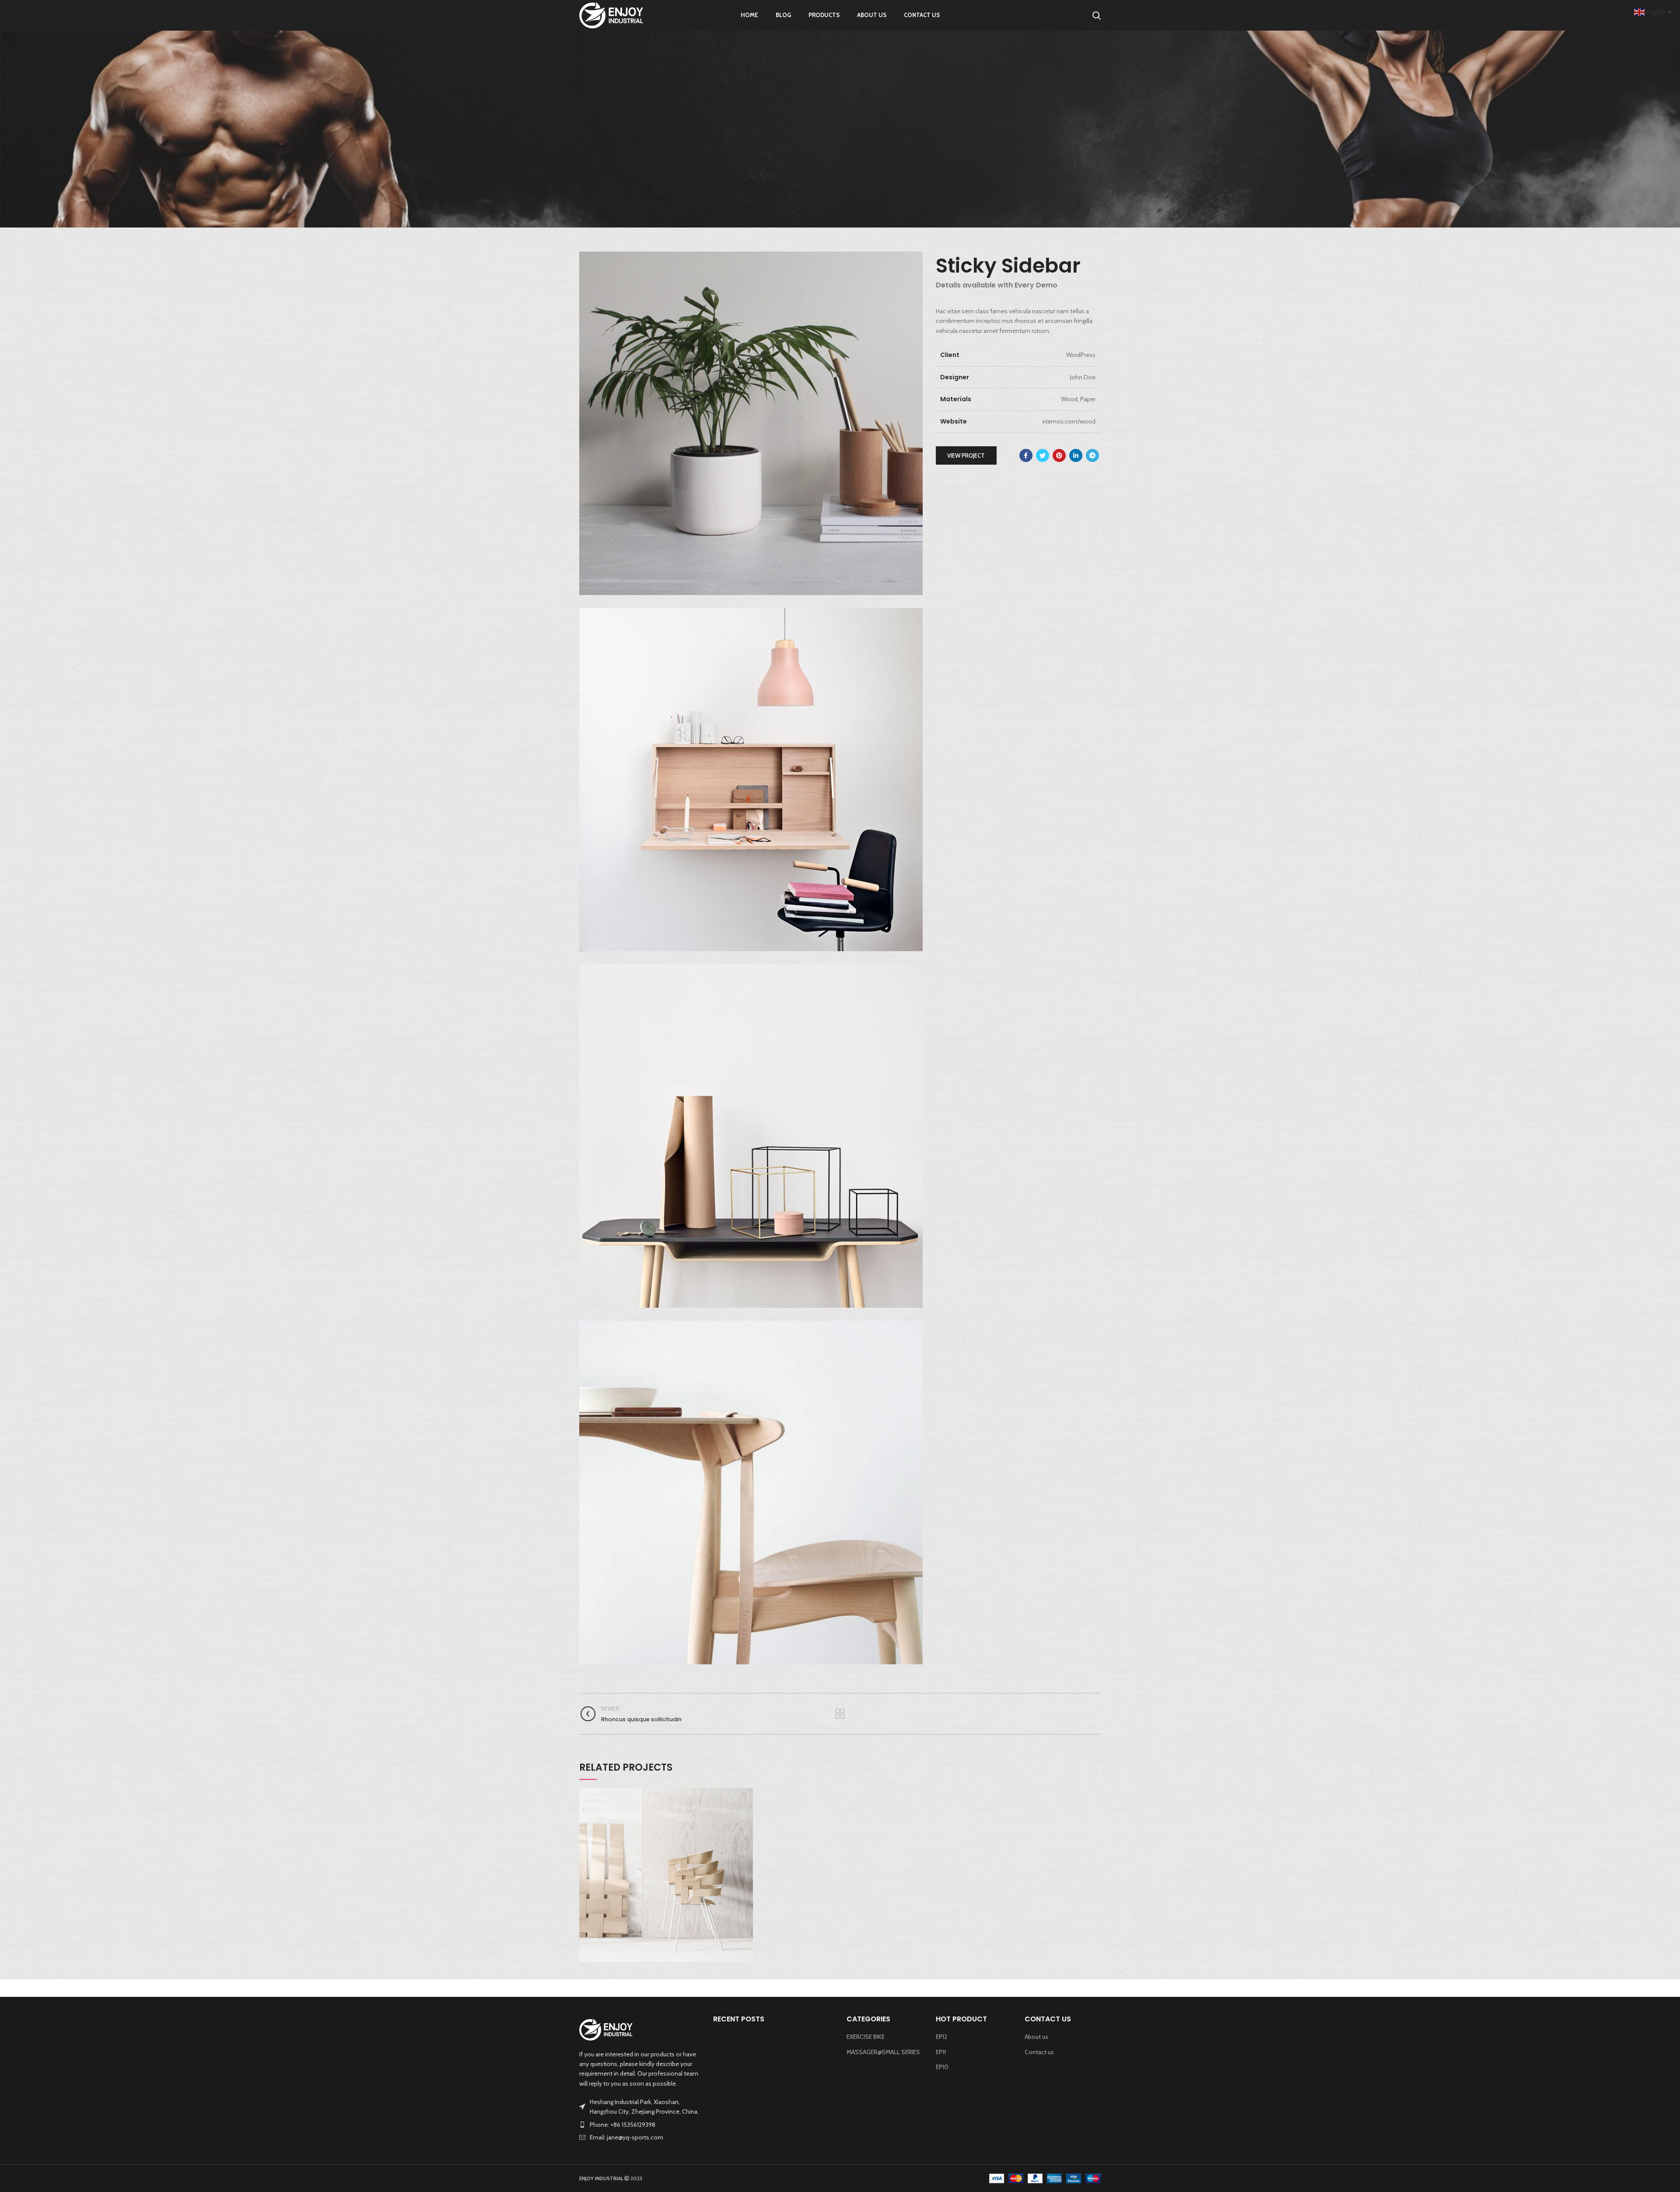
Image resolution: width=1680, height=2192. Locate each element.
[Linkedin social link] (1076, 455)
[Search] (1097, 15)
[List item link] (640, 2125)
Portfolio (809, 158)
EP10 (942, 2067)
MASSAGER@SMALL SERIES (883, 2052)
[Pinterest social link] (1059, 455)
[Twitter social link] (1043, 455)
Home (779, 158)
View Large (746, 1794)
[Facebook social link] (1026, 455)
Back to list (840, 1714)
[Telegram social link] (1092, 455)
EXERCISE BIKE (866, 2037)
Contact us (1039, 2052)
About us (1036, 2037)
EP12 (941, 2037)
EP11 (941, 2052)
